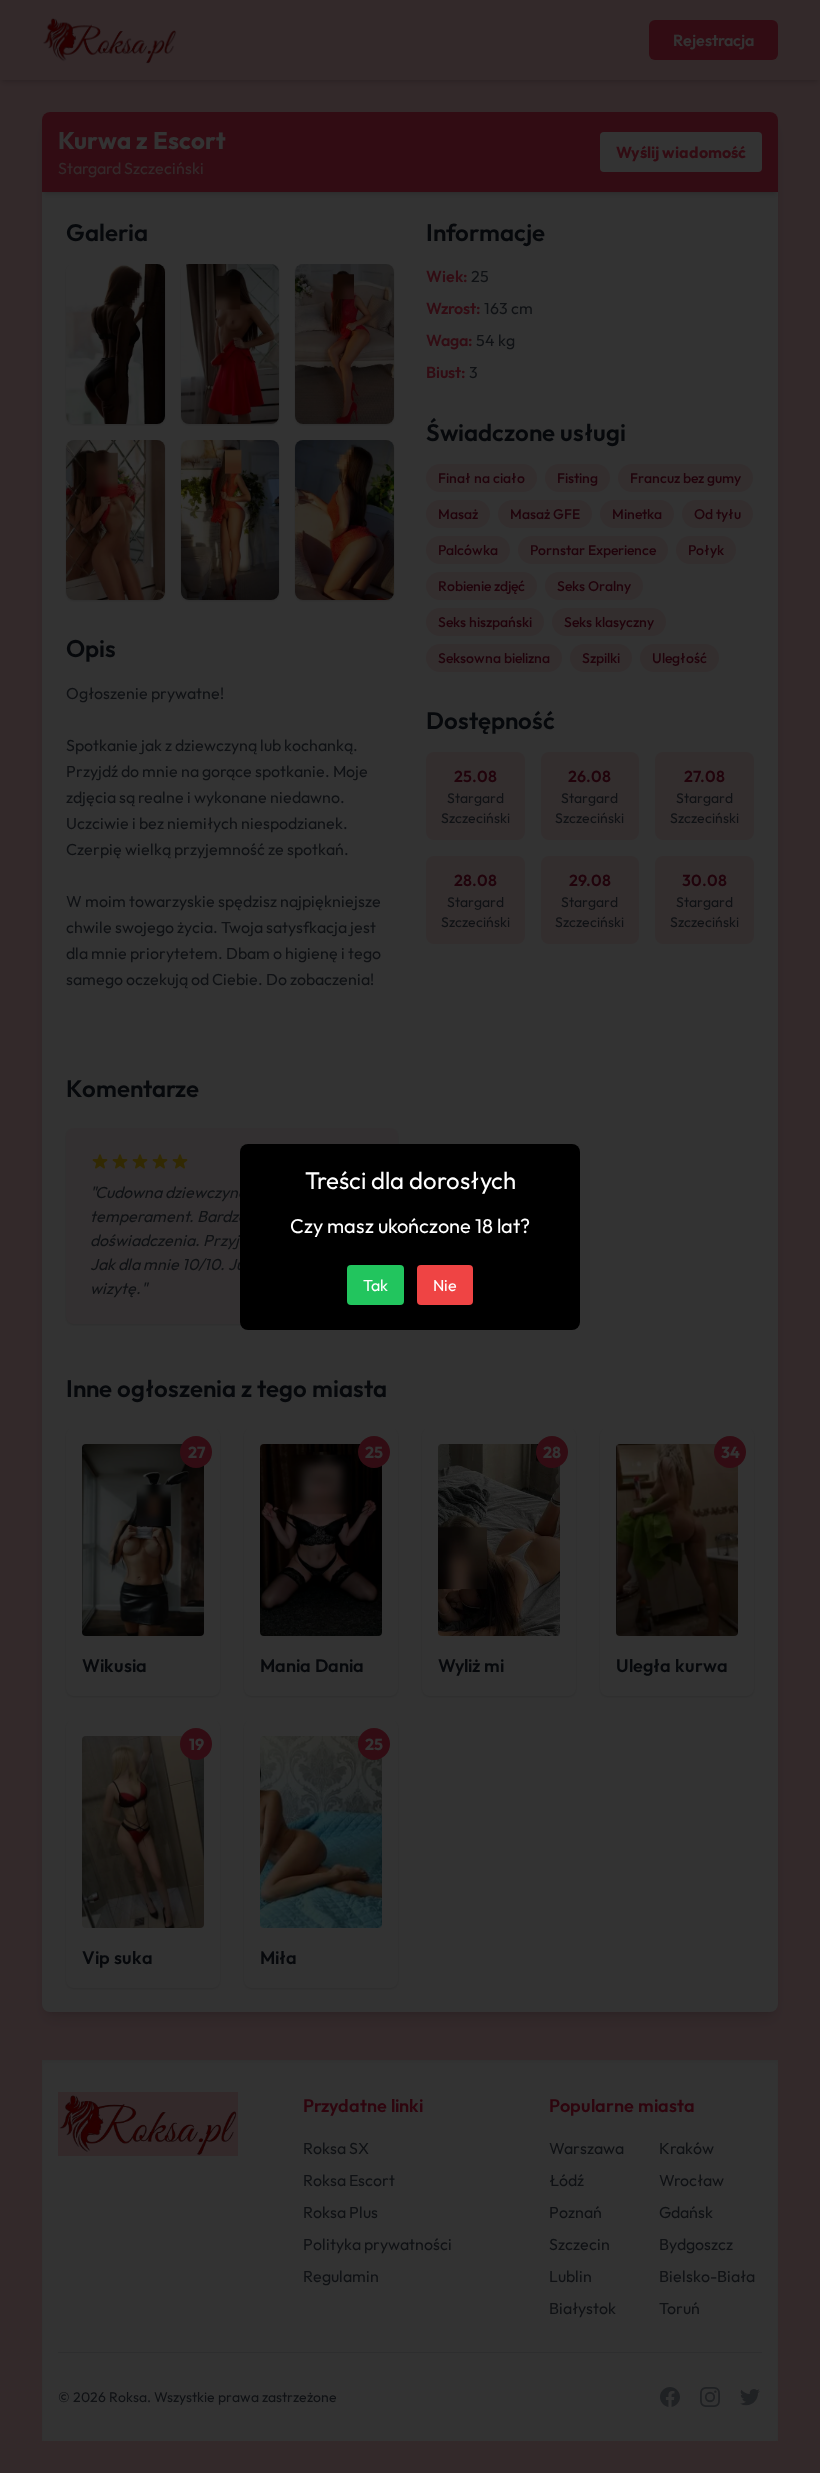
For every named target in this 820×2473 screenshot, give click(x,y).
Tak (375, 1285)
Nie (445, 1285)
